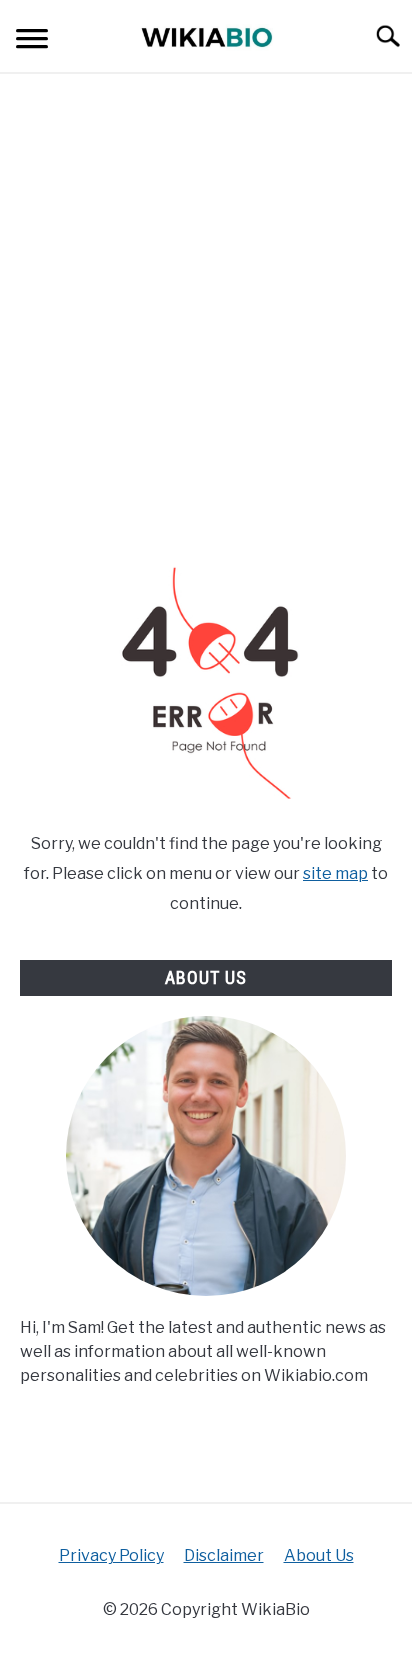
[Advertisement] (206, 320)
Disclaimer (224, 1555)
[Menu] (32, 41)
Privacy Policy (111, 1555)
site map (335, 873)
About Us (319, 1555)
